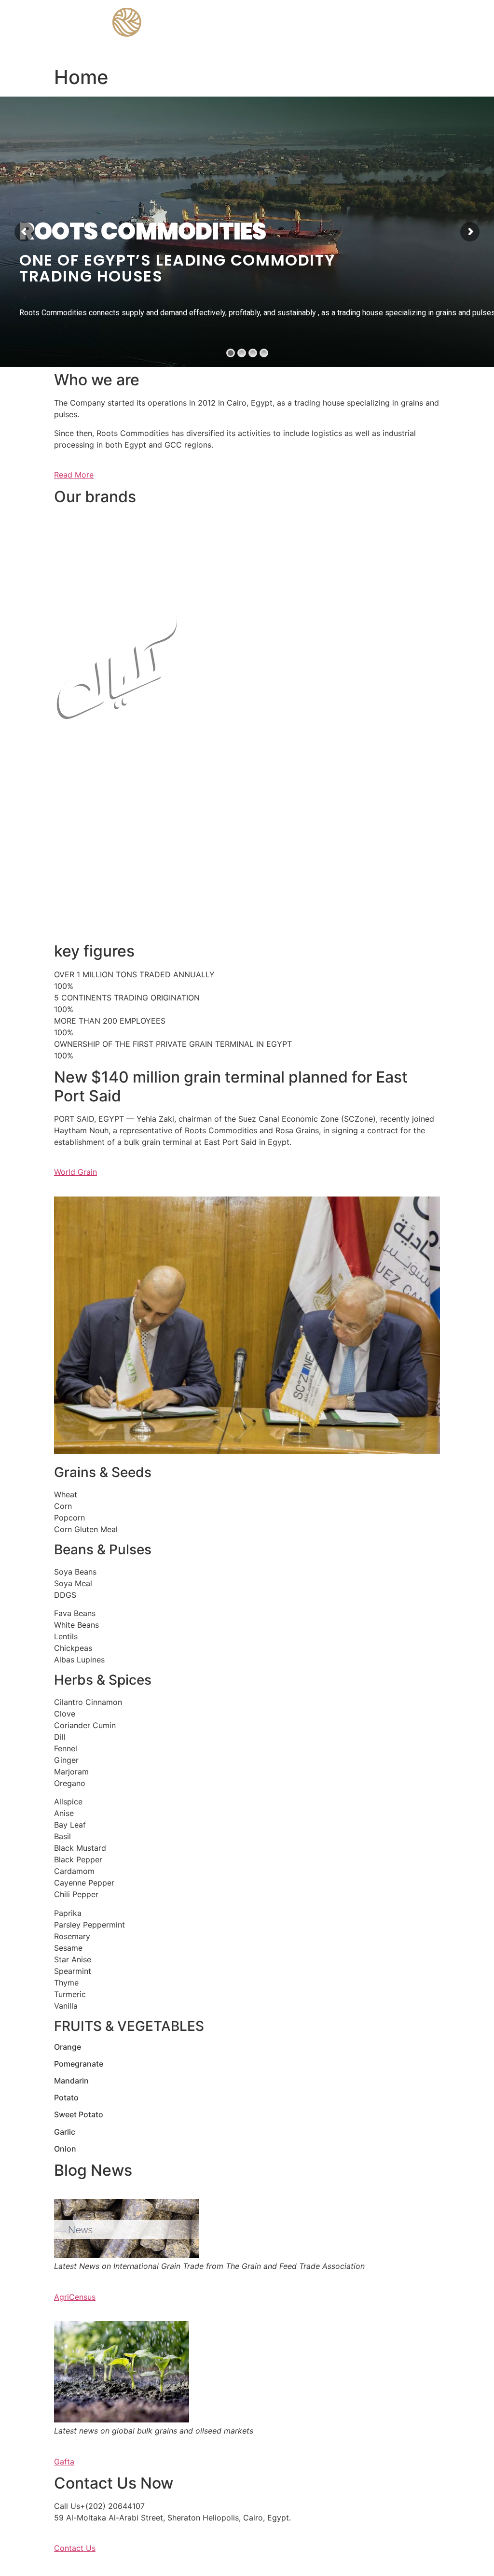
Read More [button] (74, 475)
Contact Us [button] (75, 2548)
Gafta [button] (64, 2462)
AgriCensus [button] (75, 2297)
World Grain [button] (75, 1172)
